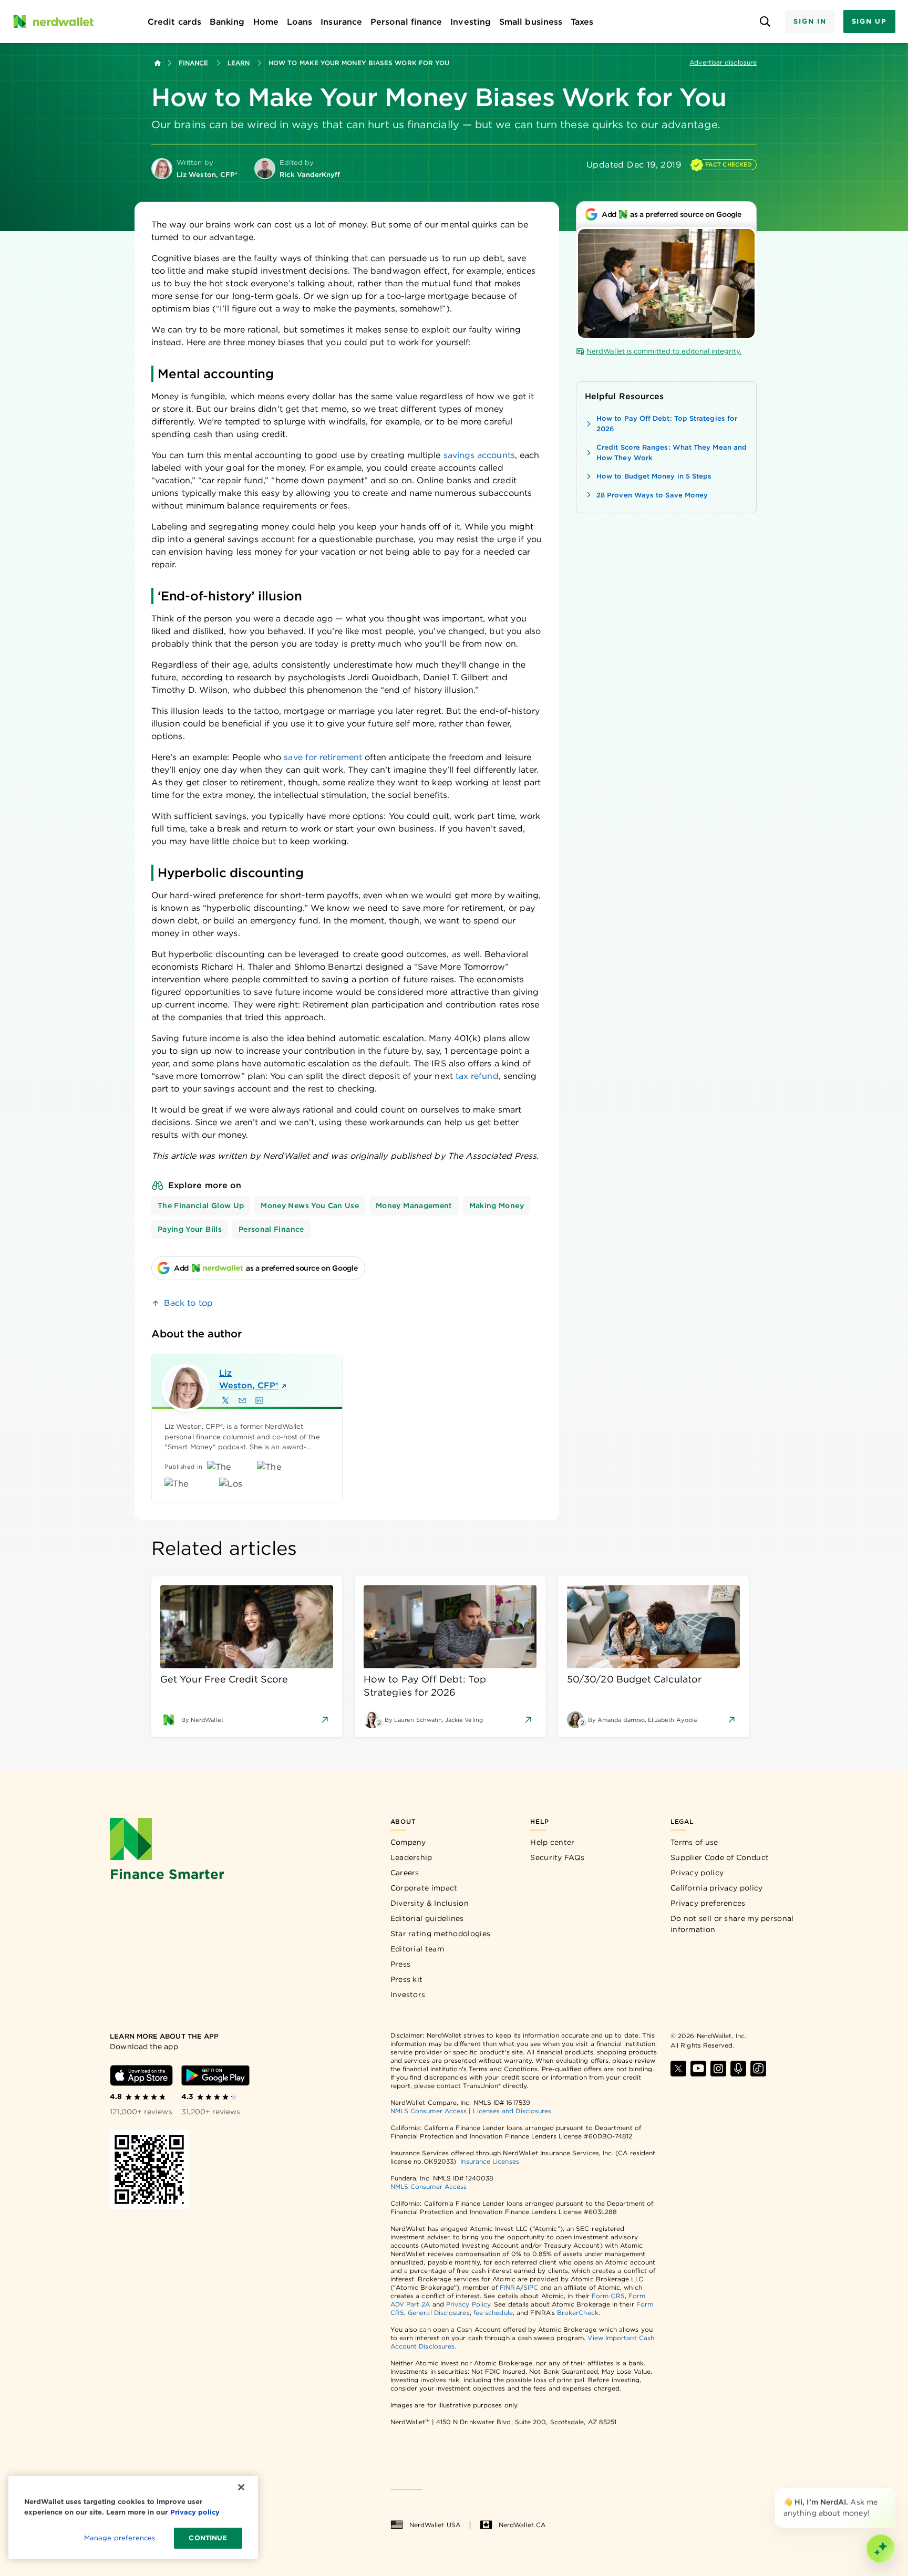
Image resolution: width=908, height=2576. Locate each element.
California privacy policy (717, 1888)
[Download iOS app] (141, 2075)
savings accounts (479, 455)
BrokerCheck (578, 2313)
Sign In (810, 21)
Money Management (414, 1206)
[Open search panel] (765, 22)
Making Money (497, 1206)
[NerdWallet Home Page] (53, 22)
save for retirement (323, 757)
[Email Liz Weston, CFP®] (242, 1400)
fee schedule (493, 2313)
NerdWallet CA (522, 2525)
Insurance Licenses (489, 2161)
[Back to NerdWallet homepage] (158, 63)
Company (408, 1842)
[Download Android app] (215, 2075)
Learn (239, 63)
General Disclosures (439, 2313)
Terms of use (694, 1842)
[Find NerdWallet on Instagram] (718, 2069)
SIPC (531, 2287)
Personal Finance (271, 1229)
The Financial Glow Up (201, 1206)
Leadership (411, 1857)
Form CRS (608, 2296)
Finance (194, 63)
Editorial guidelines (427, 1918)
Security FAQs (557, 1857)
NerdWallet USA (435, 2525)
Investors (408, 1995)
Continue (208, 2538)
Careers (405, 1873)
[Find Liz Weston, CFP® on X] (225, 1400)
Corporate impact (424, 1888)
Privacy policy (697, 1873)
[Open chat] (881, 2549)
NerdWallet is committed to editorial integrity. (664, 351)
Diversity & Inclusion (430, 1903)
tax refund (477, 1076)
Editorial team (417, 1949)
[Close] (893, 2490)
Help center (552, 1842)
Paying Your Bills (190, 1229)
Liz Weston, (249, 1379)
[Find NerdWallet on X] (678, 2069)
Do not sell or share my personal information (732, 1924)
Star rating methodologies (441, 1934)
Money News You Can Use (310, 1206)
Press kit (407, 1979)
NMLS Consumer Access (429, 2111)
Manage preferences (120, 2538)
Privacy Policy (468, 2304)
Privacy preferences (708, 1903)
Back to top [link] (188, 1303)
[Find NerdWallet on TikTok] (758, 2069)
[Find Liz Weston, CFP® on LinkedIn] (259, 1400)
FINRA (510, 2287)
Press (401, 1964)
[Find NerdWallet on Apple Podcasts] (738, 2069)
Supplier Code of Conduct (720, 1857)
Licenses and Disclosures (512, 2111)
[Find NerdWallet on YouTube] (698, 2069)
